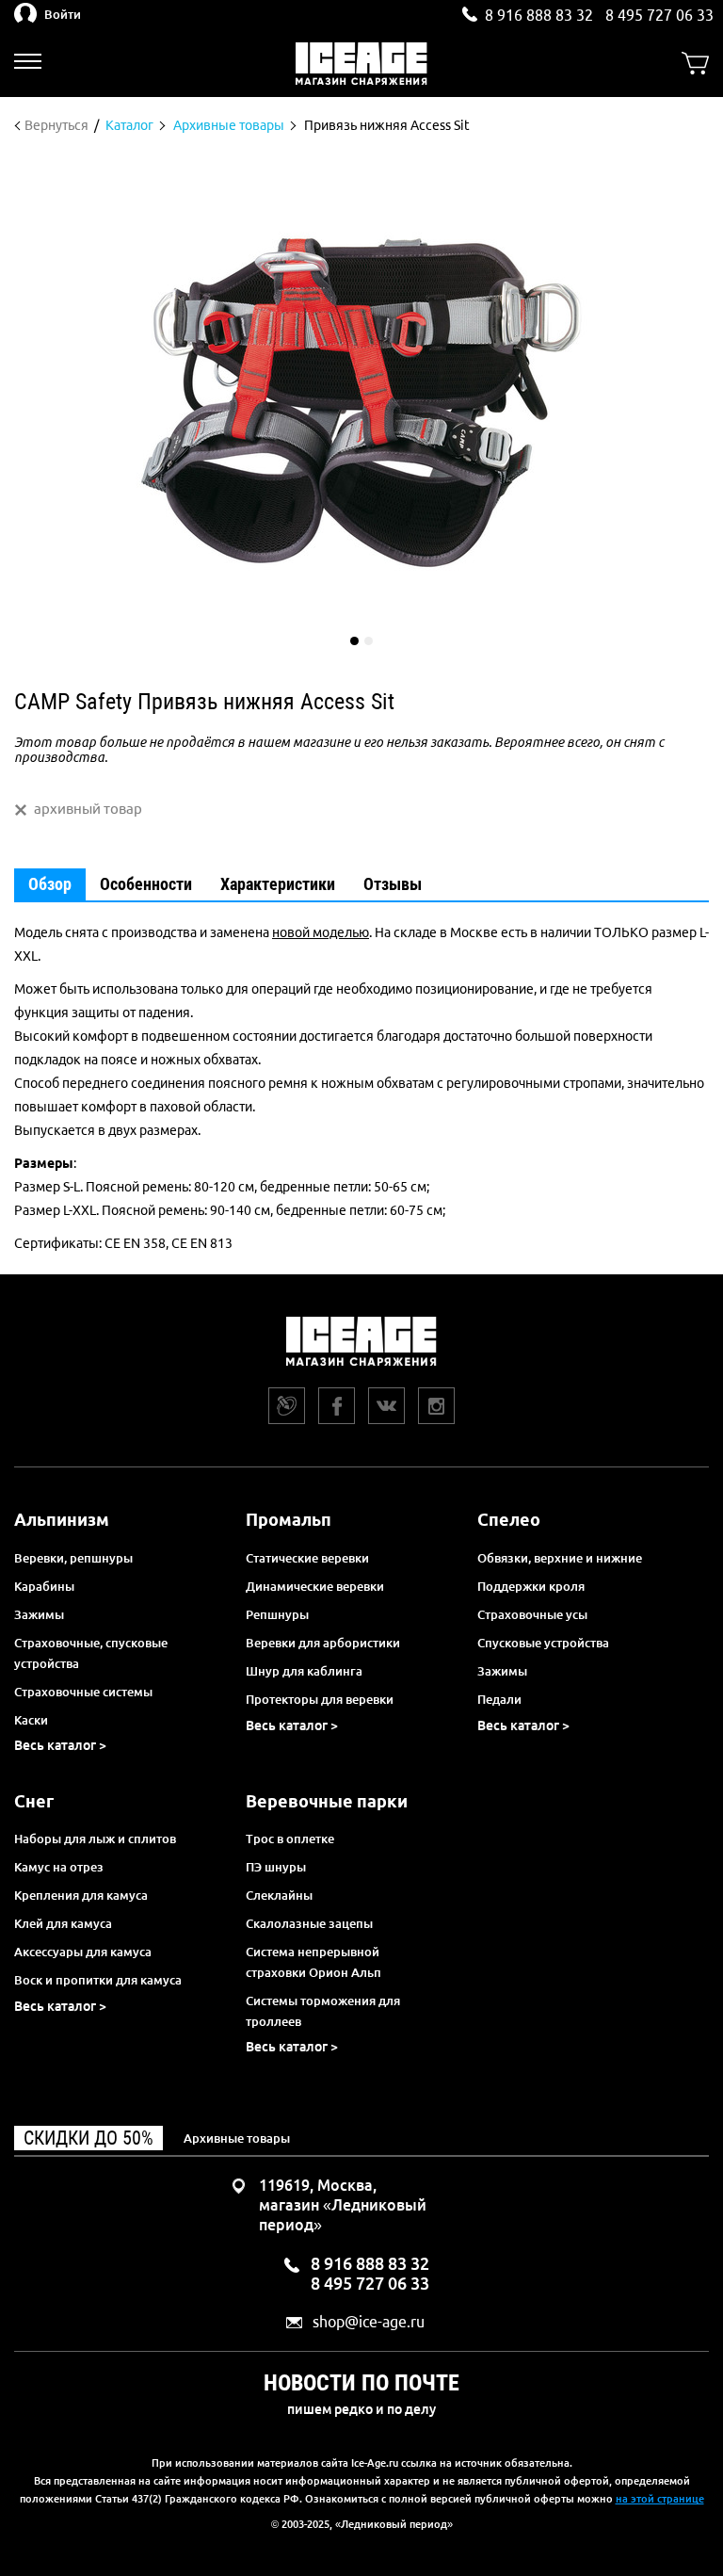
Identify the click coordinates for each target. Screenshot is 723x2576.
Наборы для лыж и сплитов (95, 1839)
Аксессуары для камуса (83, 1952)
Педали (499, 1699)
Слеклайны (279, 1895)
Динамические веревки (315, 1586)
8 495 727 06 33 (659, 15)
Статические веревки (307, 1558)
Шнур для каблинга (304, 1671)
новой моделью (321, 932)
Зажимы (39, 1614)
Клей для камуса (63, 1923)
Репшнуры (277, 1614)
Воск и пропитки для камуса (98, 1980)
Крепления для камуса (81, 1895)
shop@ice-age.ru (369, 2322)
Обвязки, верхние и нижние (560, 1558)
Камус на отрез (59, 1867)
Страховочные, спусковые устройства (91, 1653)
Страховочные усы (532, 1614)
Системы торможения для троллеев (323, 2011)
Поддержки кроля (531, 1586)
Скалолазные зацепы (309, 1923)
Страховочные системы (83, 1692)
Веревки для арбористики (323, 1643)
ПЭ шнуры (276, 1867)
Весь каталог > (60, 1745)
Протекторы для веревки (320, 1699)
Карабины (44, 1586)
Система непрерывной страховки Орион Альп (313, 1962)
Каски (31, 1720)
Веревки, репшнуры (73, 1558)
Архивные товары (237, 2138)
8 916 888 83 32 (539, 15)
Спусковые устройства (543, 1643)
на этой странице (660, 2499)
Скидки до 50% (88, 2138)
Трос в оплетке (290, 1839)
